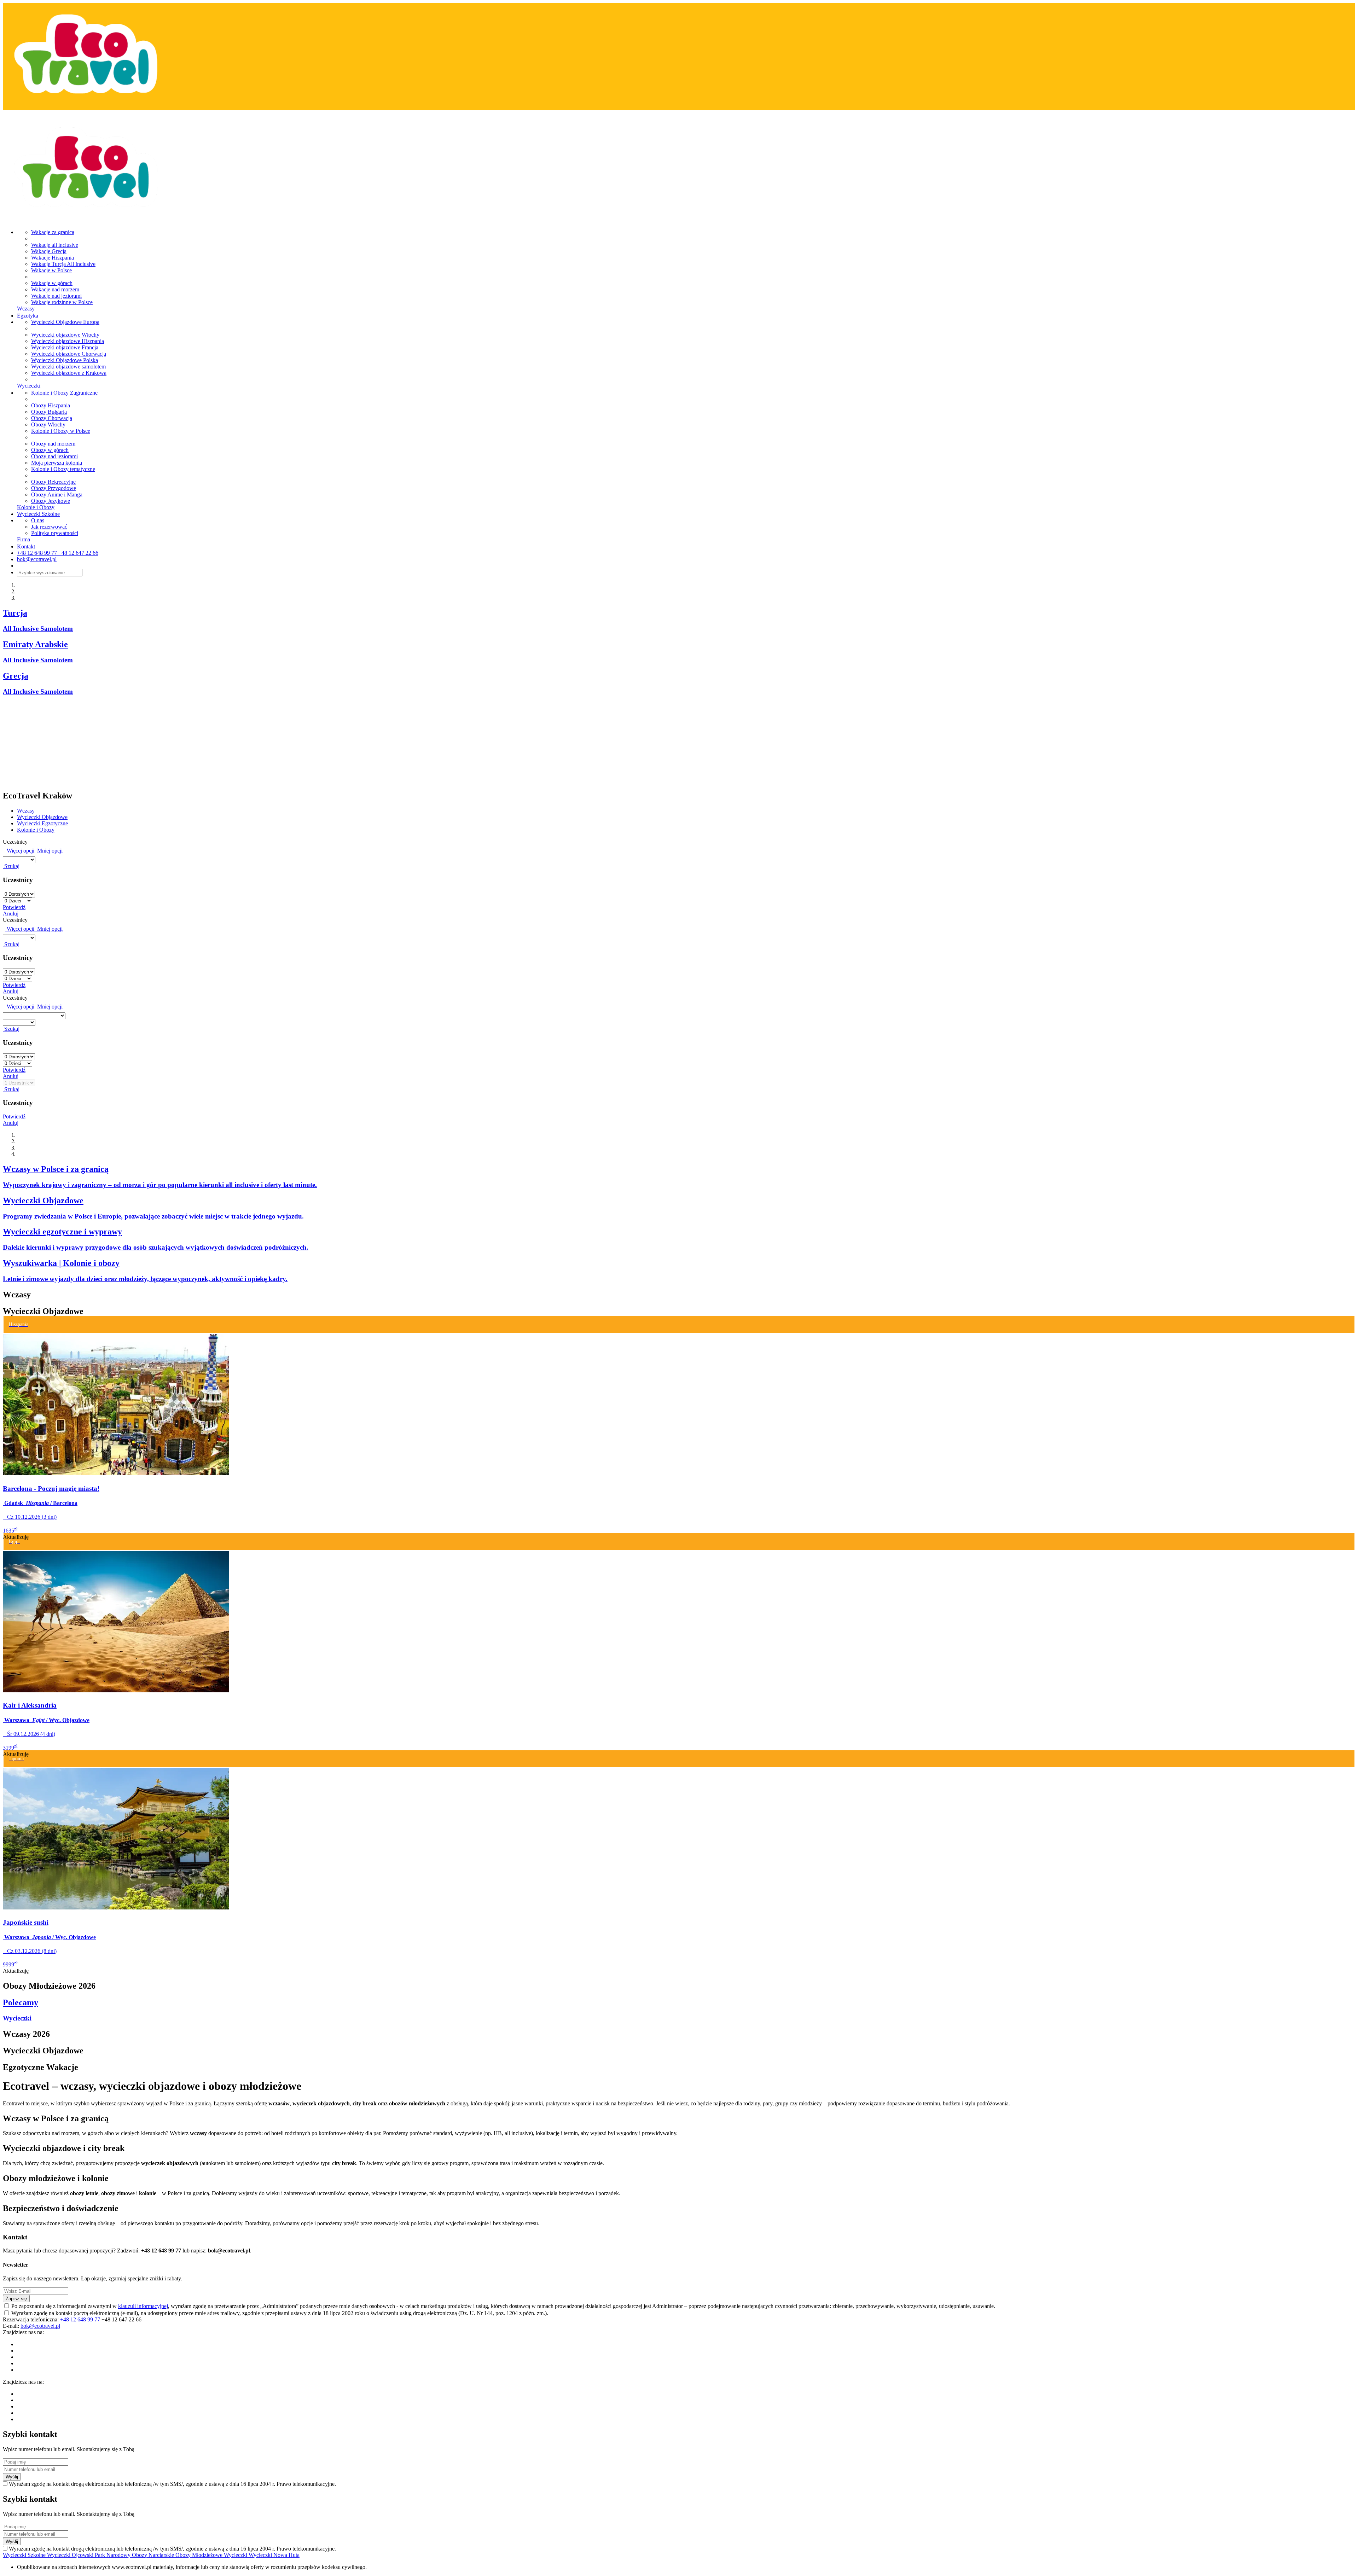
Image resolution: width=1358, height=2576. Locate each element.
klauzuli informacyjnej (143, 2306)
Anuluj (11, 914)
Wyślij (12, 2477)
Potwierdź (14, 907)
